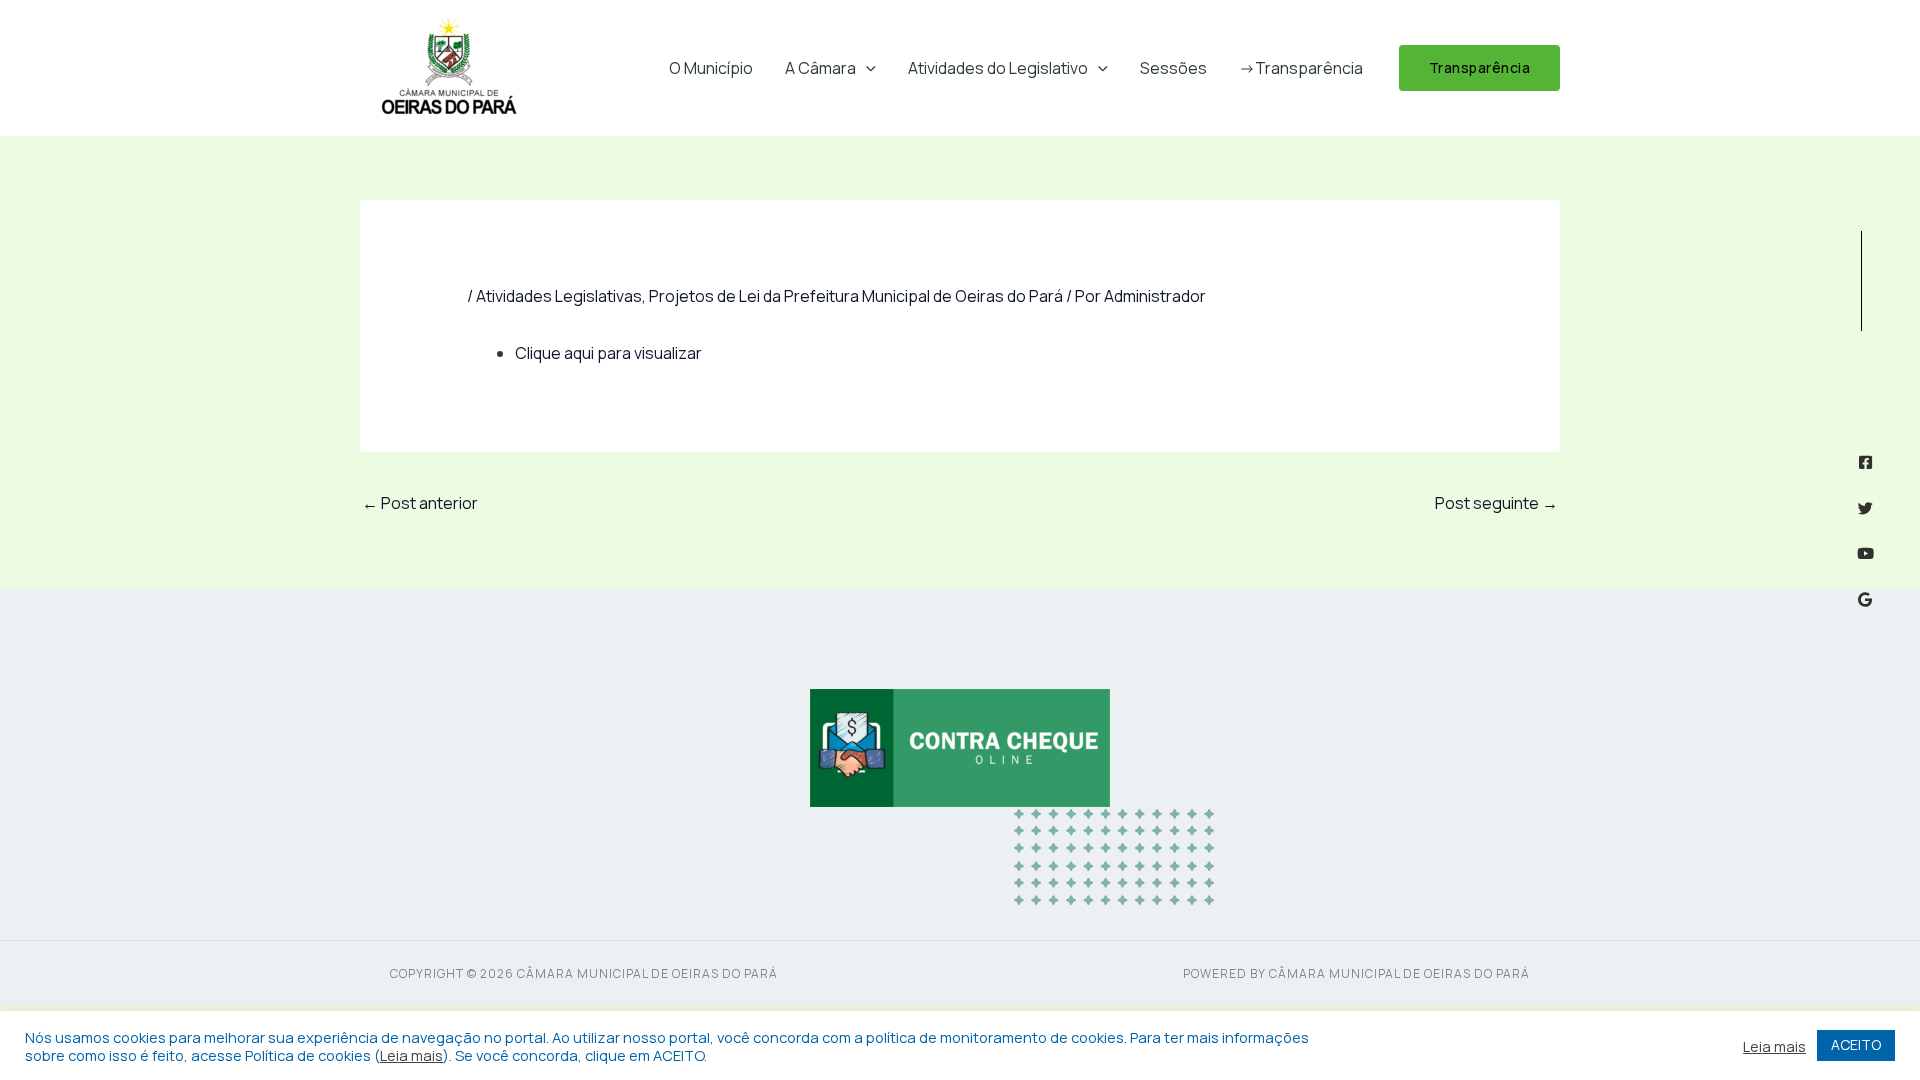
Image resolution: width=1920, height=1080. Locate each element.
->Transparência (1301, 68)
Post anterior (420, 503)
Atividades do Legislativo (998, 68)
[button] (866, 68)
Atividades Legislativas (559, 296)
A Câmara (820, 68)
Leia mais (411, 1055)
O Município (711, 68)
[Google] (1865, 599)
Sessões (1173, 68)
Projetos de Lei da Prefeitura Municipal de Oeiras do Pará (856, 296)
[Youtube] (1865, 553)
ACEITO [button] (1856, 1044)
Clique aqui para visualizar (608, 353)
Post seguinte (1496, 503)
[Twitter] (1865, 508)
